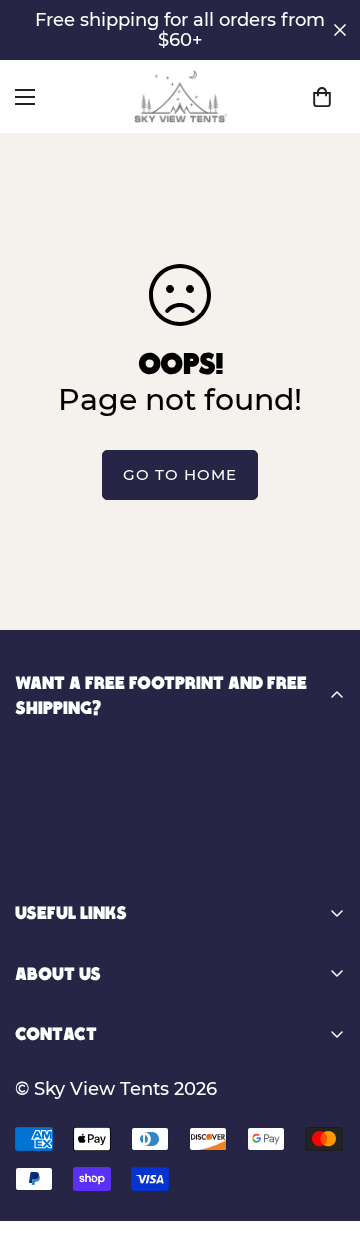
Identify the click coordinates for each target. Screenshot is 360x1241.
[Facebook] (23, 866)
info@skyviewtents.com (183, 1096)
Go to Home (180, 474)
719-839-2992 (142, 1069)
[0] (322, 97)
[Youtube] (103, 866)
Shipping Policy (85, 1190)
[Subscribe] (323, 804)
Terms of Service (89, 1224)
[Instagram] (63, 866)
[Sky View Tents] (180, 96)
